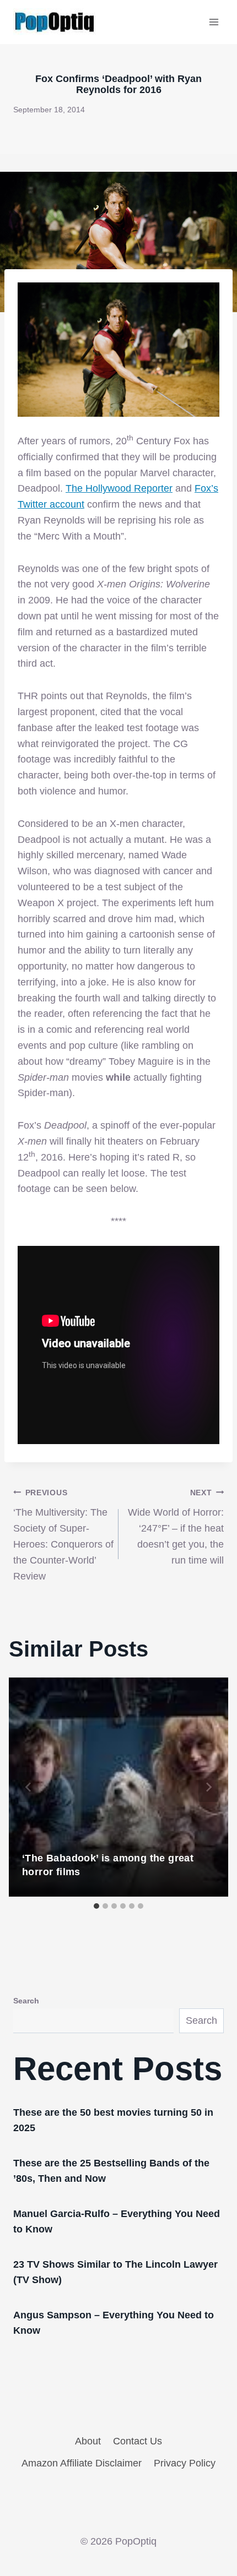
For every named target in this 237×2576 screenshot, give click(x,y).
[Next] (208, 1787)
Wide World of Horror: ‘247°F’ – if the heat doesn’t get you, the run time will (176, 1527)
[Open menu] (214, 22)
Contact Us (138, 2441)
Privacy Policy (185, 2463)
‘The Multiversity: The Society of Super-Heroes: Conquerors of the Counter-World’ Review (63, 1535)
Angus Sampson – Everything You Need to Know (114, 2323)
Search (26, 2001)
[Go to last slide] (29, 1787)
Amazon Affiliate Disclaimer (82, 2463)
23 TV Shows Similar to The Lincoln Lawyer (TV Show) (115, 2272)
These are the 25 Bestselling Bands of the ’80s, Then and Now (111, 2171)
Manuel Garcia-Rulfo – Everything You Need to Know (117, 2221)
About (88, 2441)
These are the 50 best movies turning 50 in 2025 (113, 2120)
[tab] (96, 1906)
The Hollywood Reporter (119, 488)
